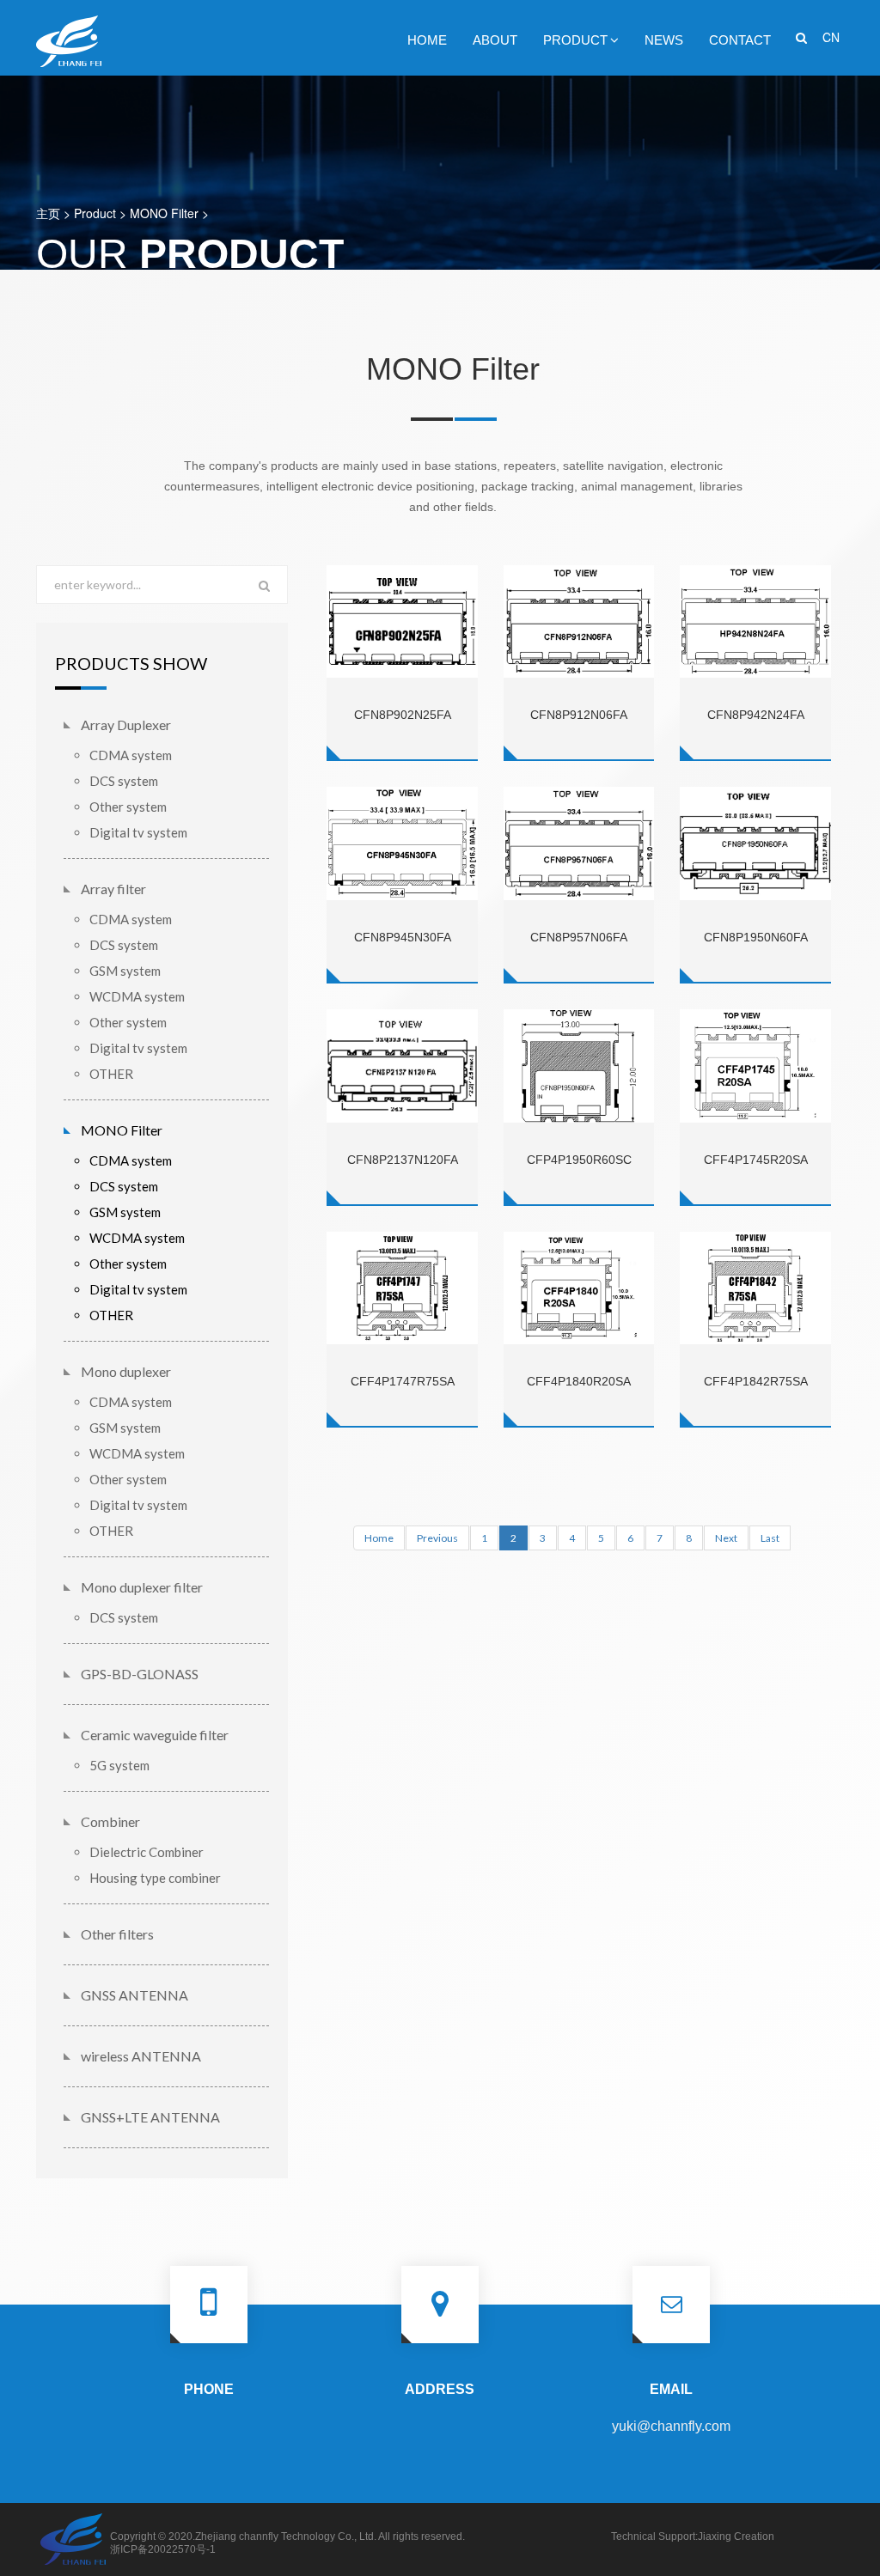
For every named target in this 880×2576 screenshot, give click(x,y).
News (664, 40)
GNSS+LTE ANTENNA (150, 2117)
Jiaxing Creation (736, 2536)
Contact (740, 40)
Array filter (113, 889)
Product (575, 40)
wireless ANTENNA (141, 2056)
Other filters (117, 1934)
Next (726, 1538)
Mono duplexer (126, 1371)
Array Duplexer (126, 725)
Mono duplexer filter (142, 1587)
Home (427, 40)
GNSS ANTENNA (134, 1995)
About (495, 40)
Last (770, 1538)
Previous (437, 1538)
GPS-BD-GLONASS (140, 1674)
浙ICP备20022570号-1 (163, 2549)
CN (831, 37)
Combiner (110, 1821)
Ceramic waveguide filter (155, 1735)
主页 (48, 213)
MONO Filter (164, 213)
